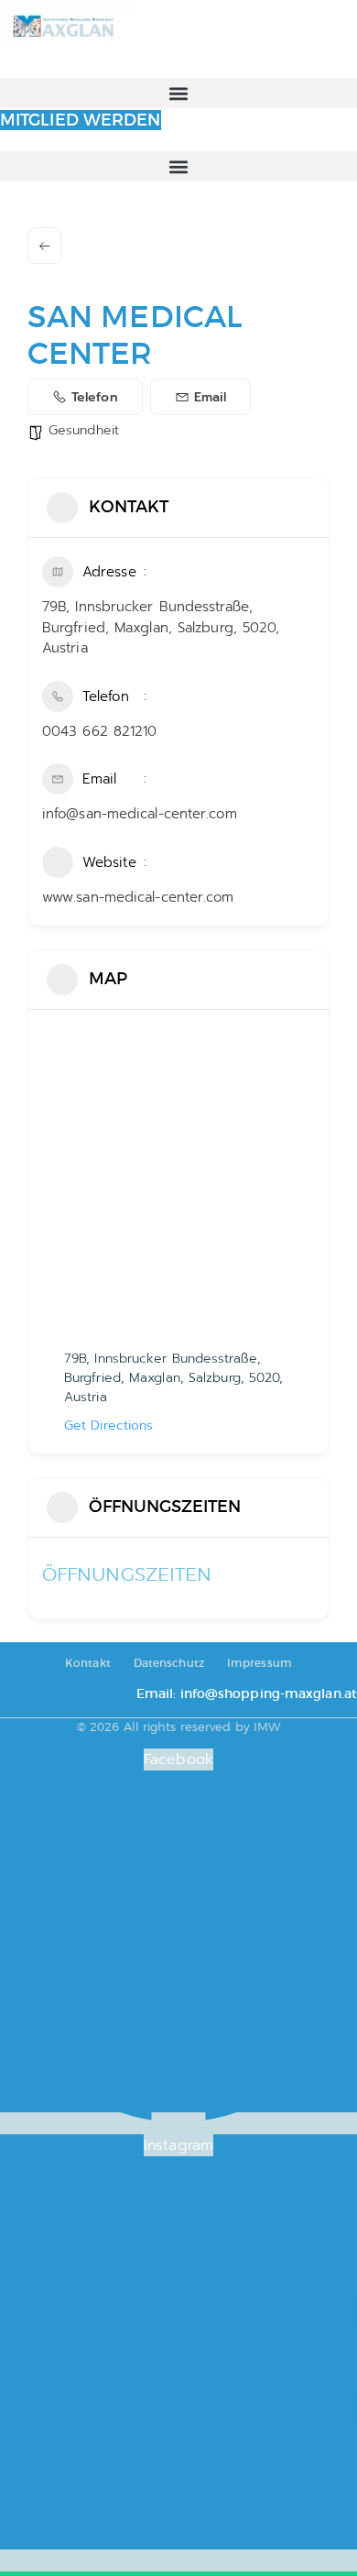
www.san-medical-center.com (138, 897)
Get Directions (108, 1425)
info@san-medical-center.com (140, 814)
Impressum (260, 1663)
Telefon (95, 397)
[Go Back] (44, 246)
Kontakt (88, 1663)
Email (211, 397)
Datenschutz (169, 1663)
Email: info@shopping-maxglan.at (247, 1694)
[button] (178, 93)
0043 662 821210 (100, 731)
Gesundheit (84, 430)
